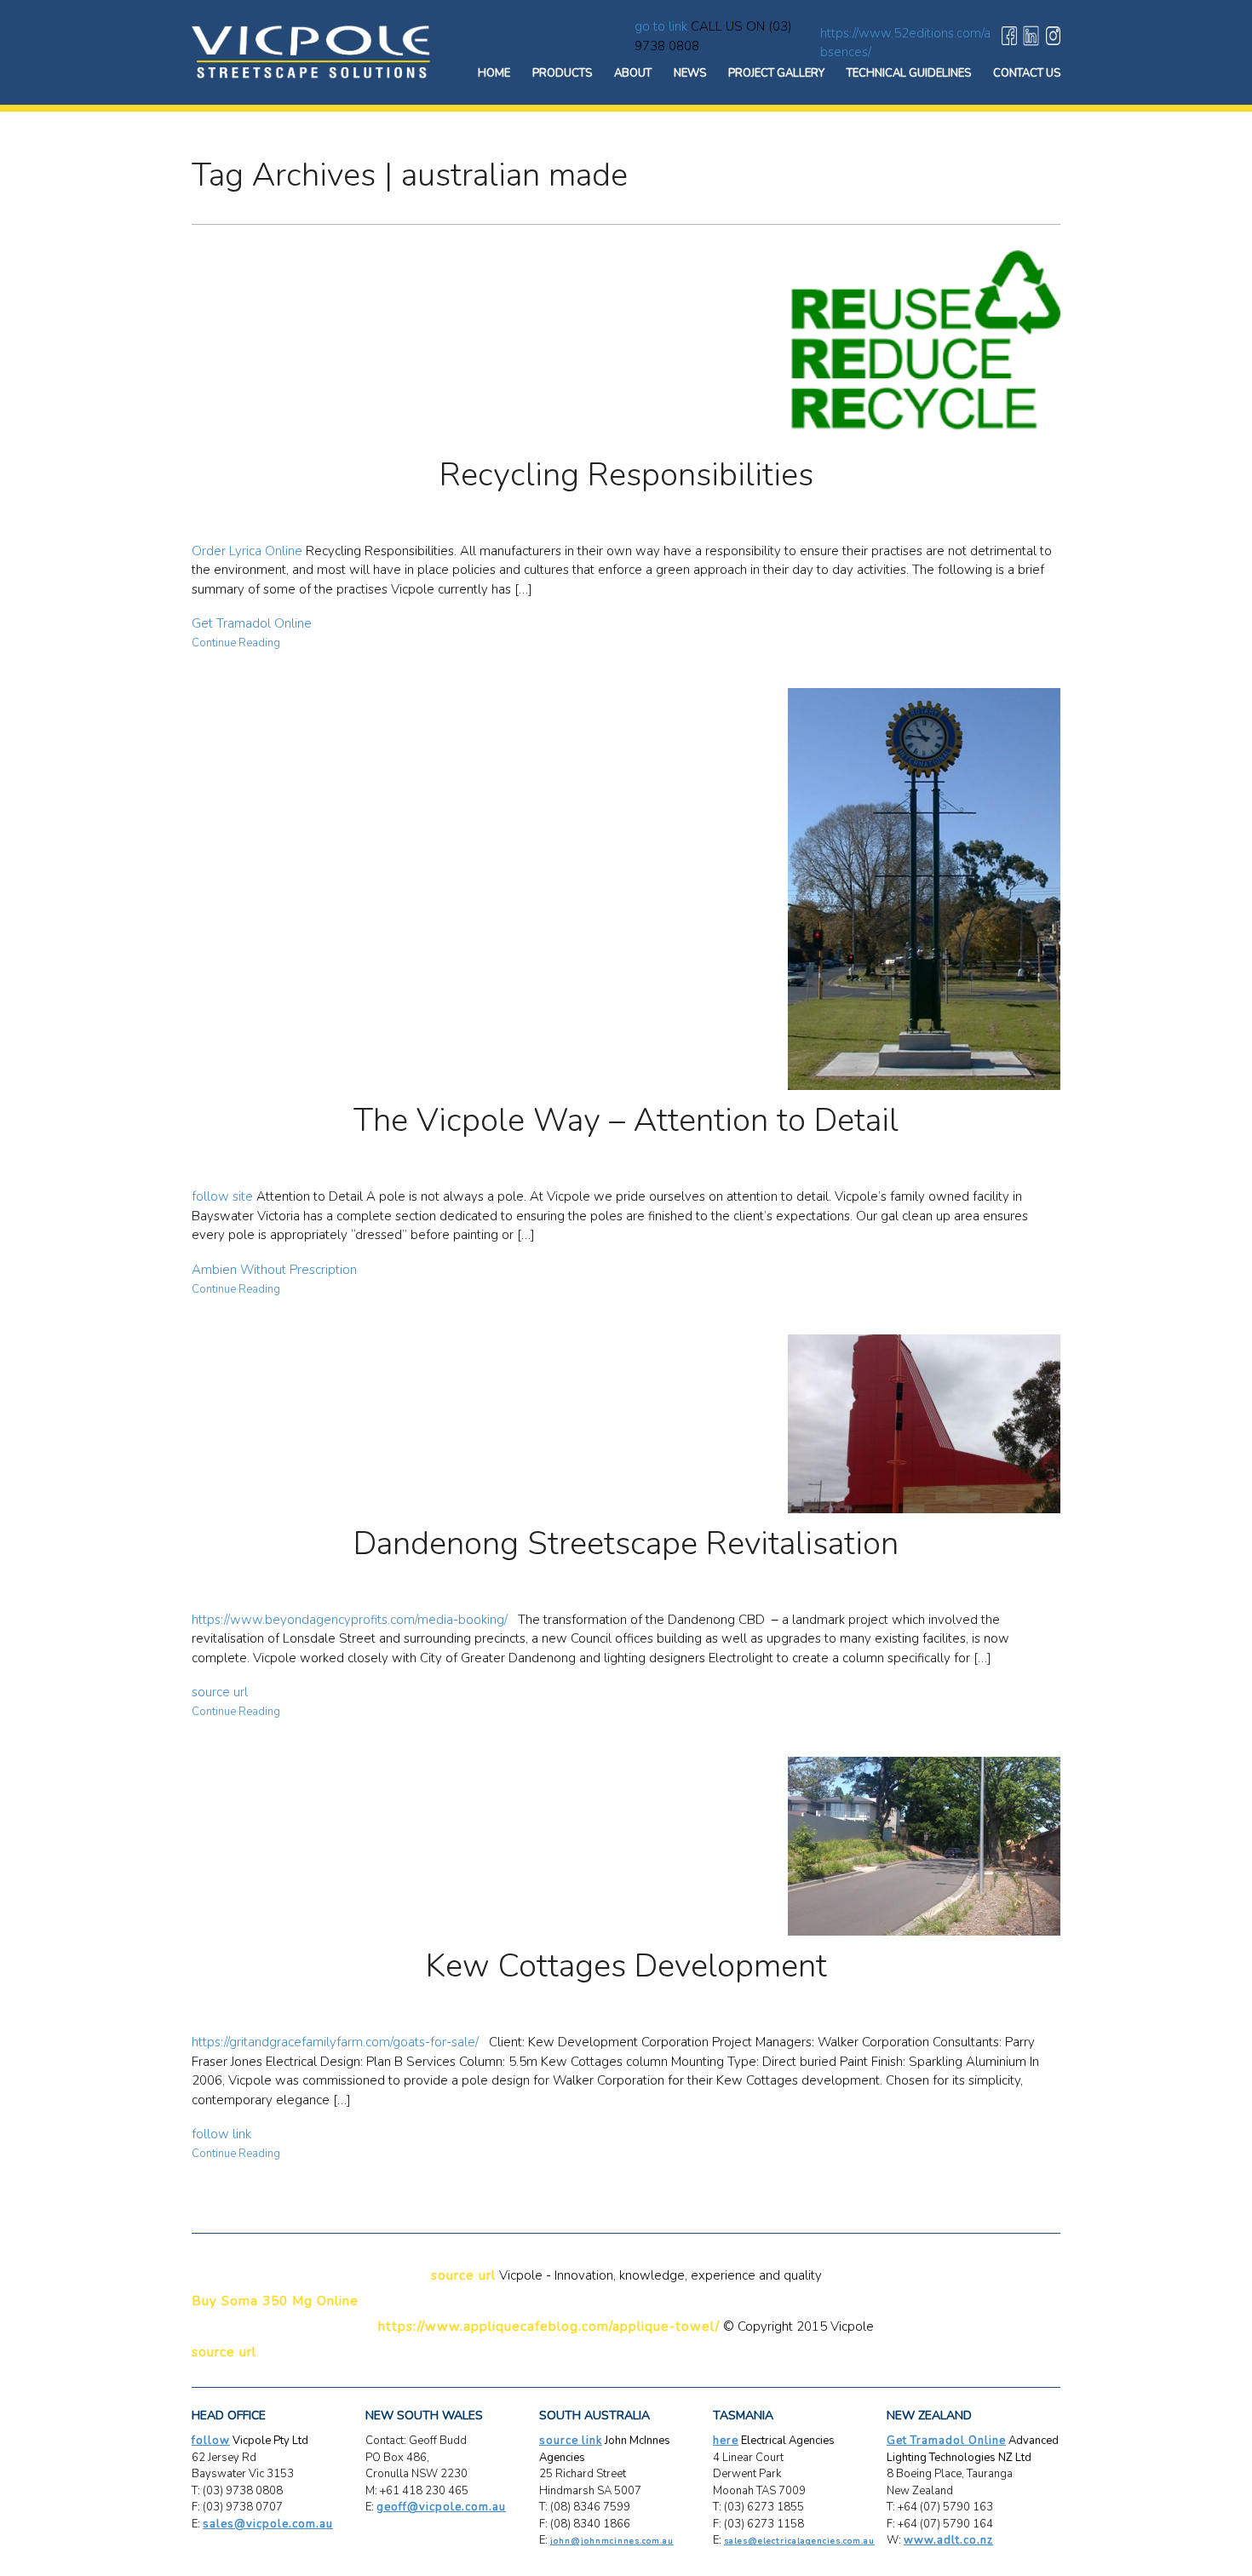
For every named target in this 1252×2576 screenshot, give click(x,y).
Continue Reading (236, 643)
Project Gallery (776, 73)
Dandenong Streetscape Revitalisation (626, 1543)
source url (220, 1692)
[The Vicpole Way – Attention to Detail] (626, 889)
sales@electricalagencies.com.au (799, 2541)
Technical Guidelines (909, 73)
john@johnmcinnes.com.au (612, 2541)
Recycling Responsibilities (626, 475)
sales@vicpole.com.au (268, 2524)
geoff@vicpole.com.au (441, 2507)
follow (211, 2441)
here (726, 2441)
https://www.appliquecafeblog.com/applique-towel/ (549, 2326)
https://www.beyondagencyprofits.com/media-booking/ (350, 1620)
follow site (222, 1196)
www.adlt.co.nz (948, 2540)
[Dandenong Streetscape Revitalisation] (626, 1424)
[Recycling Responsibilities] (626, 347)
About (633, 73)
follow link (221, 2134)
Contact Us (1027, 73)
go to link (661, 26)
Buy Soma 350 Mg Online (275, 2301)
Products (562, 73)
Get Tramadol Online (252, 623)
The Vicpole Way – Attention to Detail (626, 1120)
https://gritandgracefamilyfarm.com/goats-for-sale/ (335, 2042)
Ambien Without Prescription (274, 1270)
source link (571, 2441)
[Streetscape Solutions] (311, 51)
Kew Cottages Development (626, 1966)
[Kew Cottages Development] (626, 1846)
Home (494, 73)
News (690, 73)
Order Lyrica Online (247, 551)
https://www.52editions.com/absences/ (905, 43)
